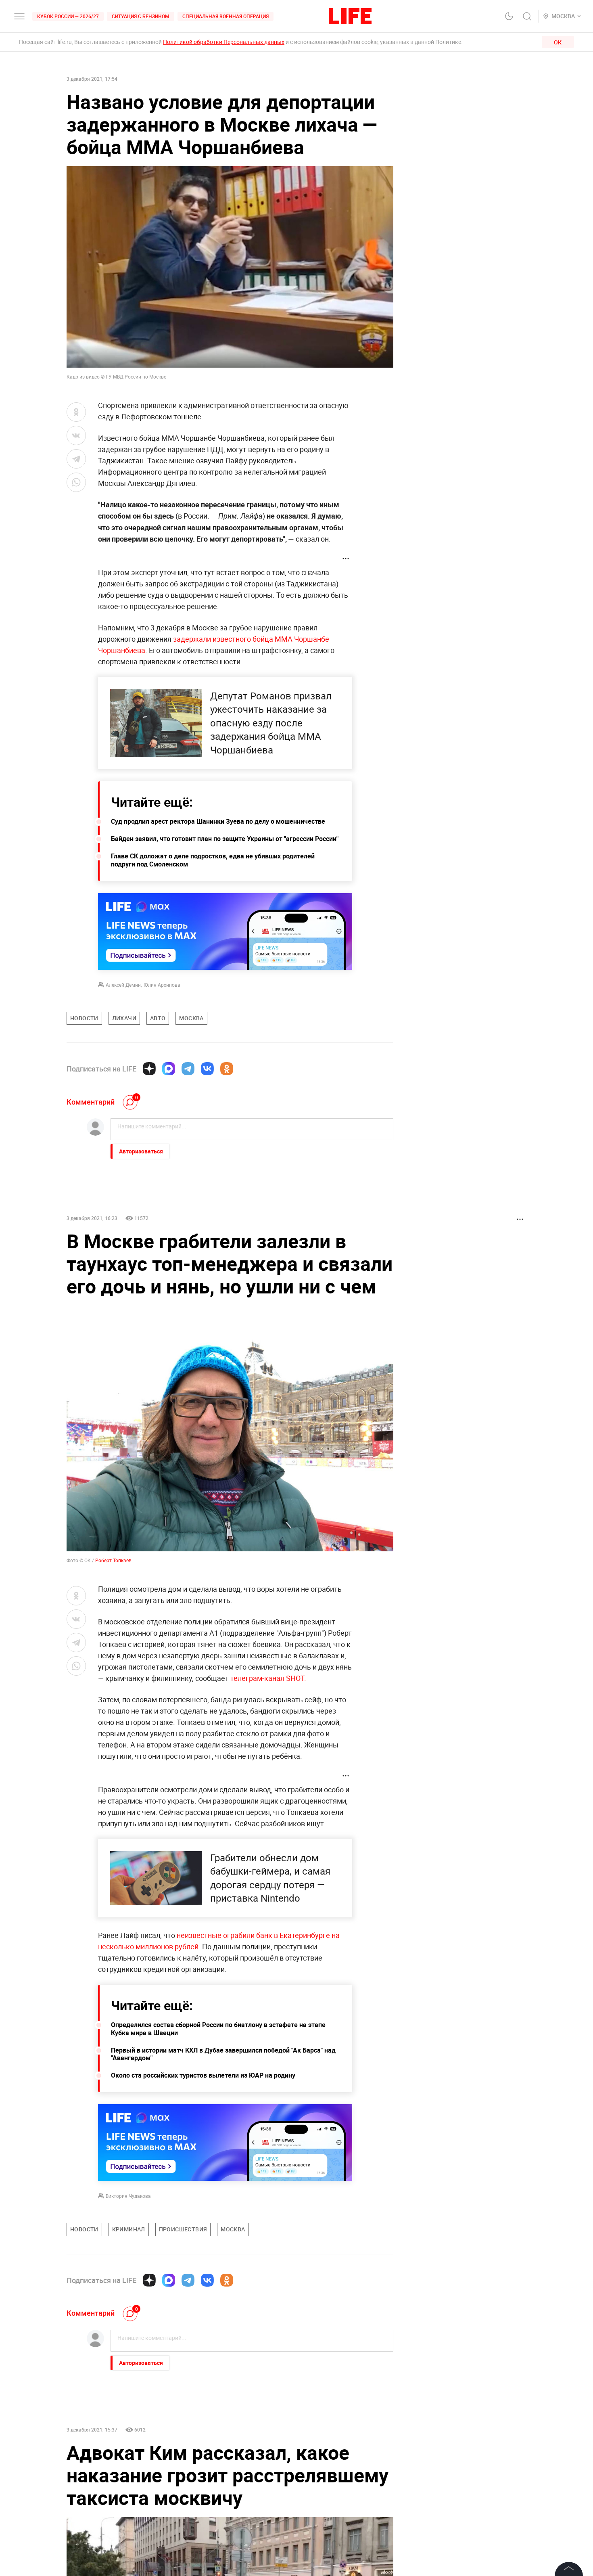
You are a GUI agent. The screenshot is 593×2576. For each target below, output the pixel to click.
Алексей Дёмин (123, 985)
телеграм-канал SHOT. (268, 1769)
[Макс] (169, 1069)
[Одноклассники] (227, 1069)
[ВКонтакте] (207, 1069)
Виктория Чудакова (128, 2287)
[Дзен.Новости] (149, 1069)
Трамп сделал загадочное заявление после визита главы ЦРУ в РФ (338, 1261)
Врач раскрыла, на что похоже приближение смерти (337, 1218)
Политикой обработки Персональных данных (224, 42)
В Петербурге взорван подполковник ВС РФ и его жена (223, 1222)
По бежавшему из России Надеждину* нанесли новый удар (118, 1261)
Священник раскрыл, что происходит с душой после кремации (331, 2525)
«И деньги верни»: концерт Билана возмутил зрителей (224, 1257)
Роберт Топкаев (113, 1651)
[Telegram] (188, 1069)
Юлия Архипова (162, 985)
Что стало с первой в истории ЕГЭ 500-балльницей (120, 1218)
